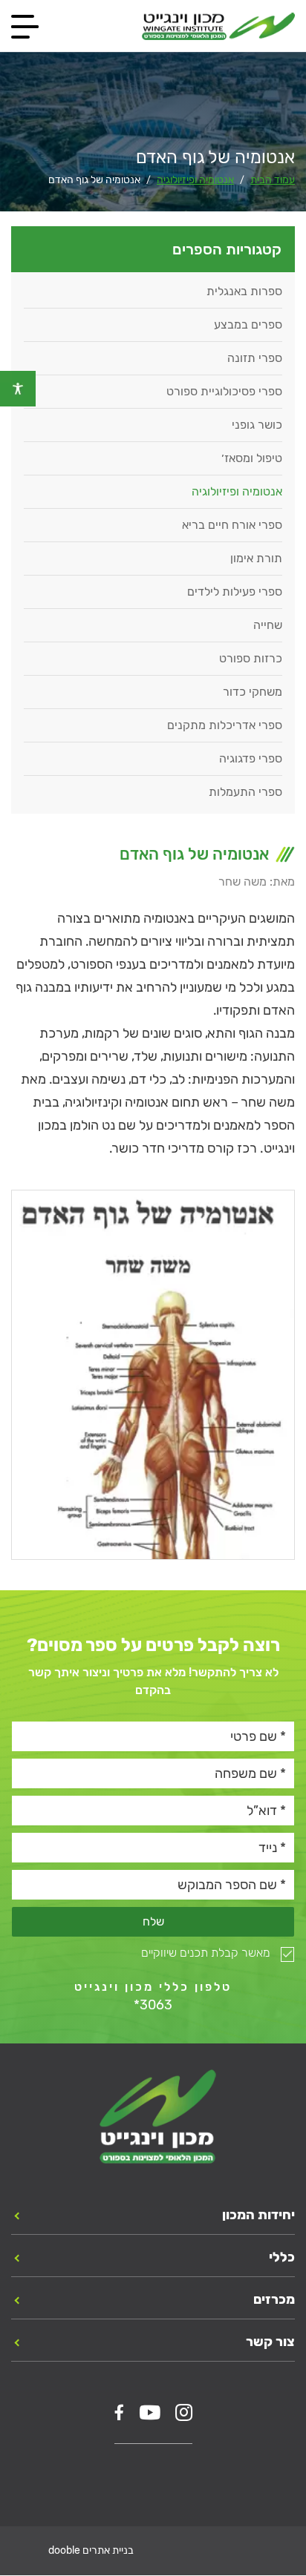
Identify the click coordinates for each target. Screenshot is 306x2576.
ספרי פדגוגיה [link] (251, 758)
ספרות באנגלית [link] (244, 291)
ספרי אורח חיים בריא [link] (232, 525)
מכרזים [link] (274, 2300)
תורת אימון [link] (256, 558)
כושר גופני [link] (257, 425)
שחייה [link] (268, 625)
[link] (18, 389)
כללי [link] (282, 2258)
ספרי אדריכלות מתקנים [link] (225, 725)
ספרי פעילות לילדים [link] (235, 592)
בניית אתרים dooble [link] (91, 2551)
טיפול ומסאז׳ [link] (252, 458)
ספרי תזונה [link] (255, 358)
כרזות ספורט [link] (251, 658)
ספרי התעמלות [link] (245, 792)
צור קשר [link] (270, 2342)
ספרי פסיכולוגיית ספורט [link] (224, 391)
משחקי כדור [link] (253, 692)
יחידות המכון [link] (258, 2216)
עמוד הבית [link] (273, 180)
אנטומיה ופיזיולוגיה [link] (195, 180)
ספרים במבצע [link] (248, 325)
